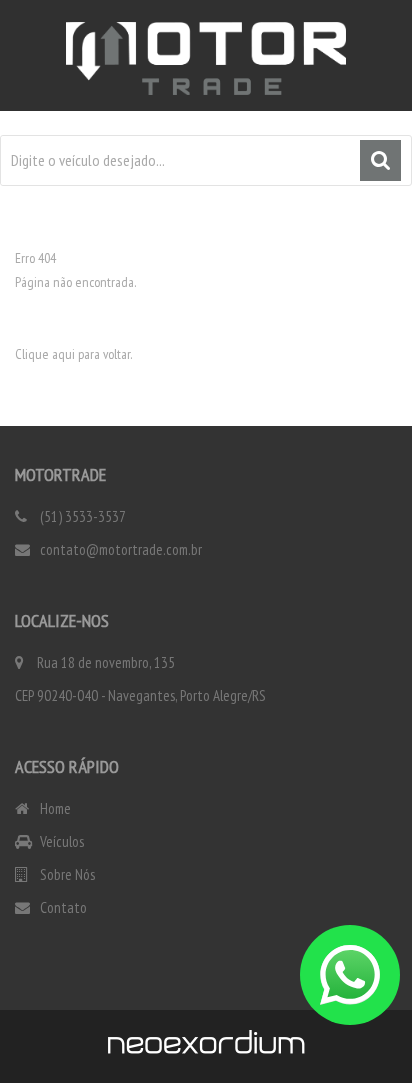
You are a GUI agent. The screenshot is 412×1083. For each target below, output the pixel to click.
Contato (62, 907)
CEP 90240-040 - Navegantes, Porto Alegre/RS (140, 695)
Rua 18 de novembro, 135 (106, 662)
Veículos (60, 841)
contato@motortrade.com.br (119, 549)
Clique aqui (45, 354)
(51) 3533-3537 (81, 516)
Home (54, 808)
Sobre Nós (66, 874)
